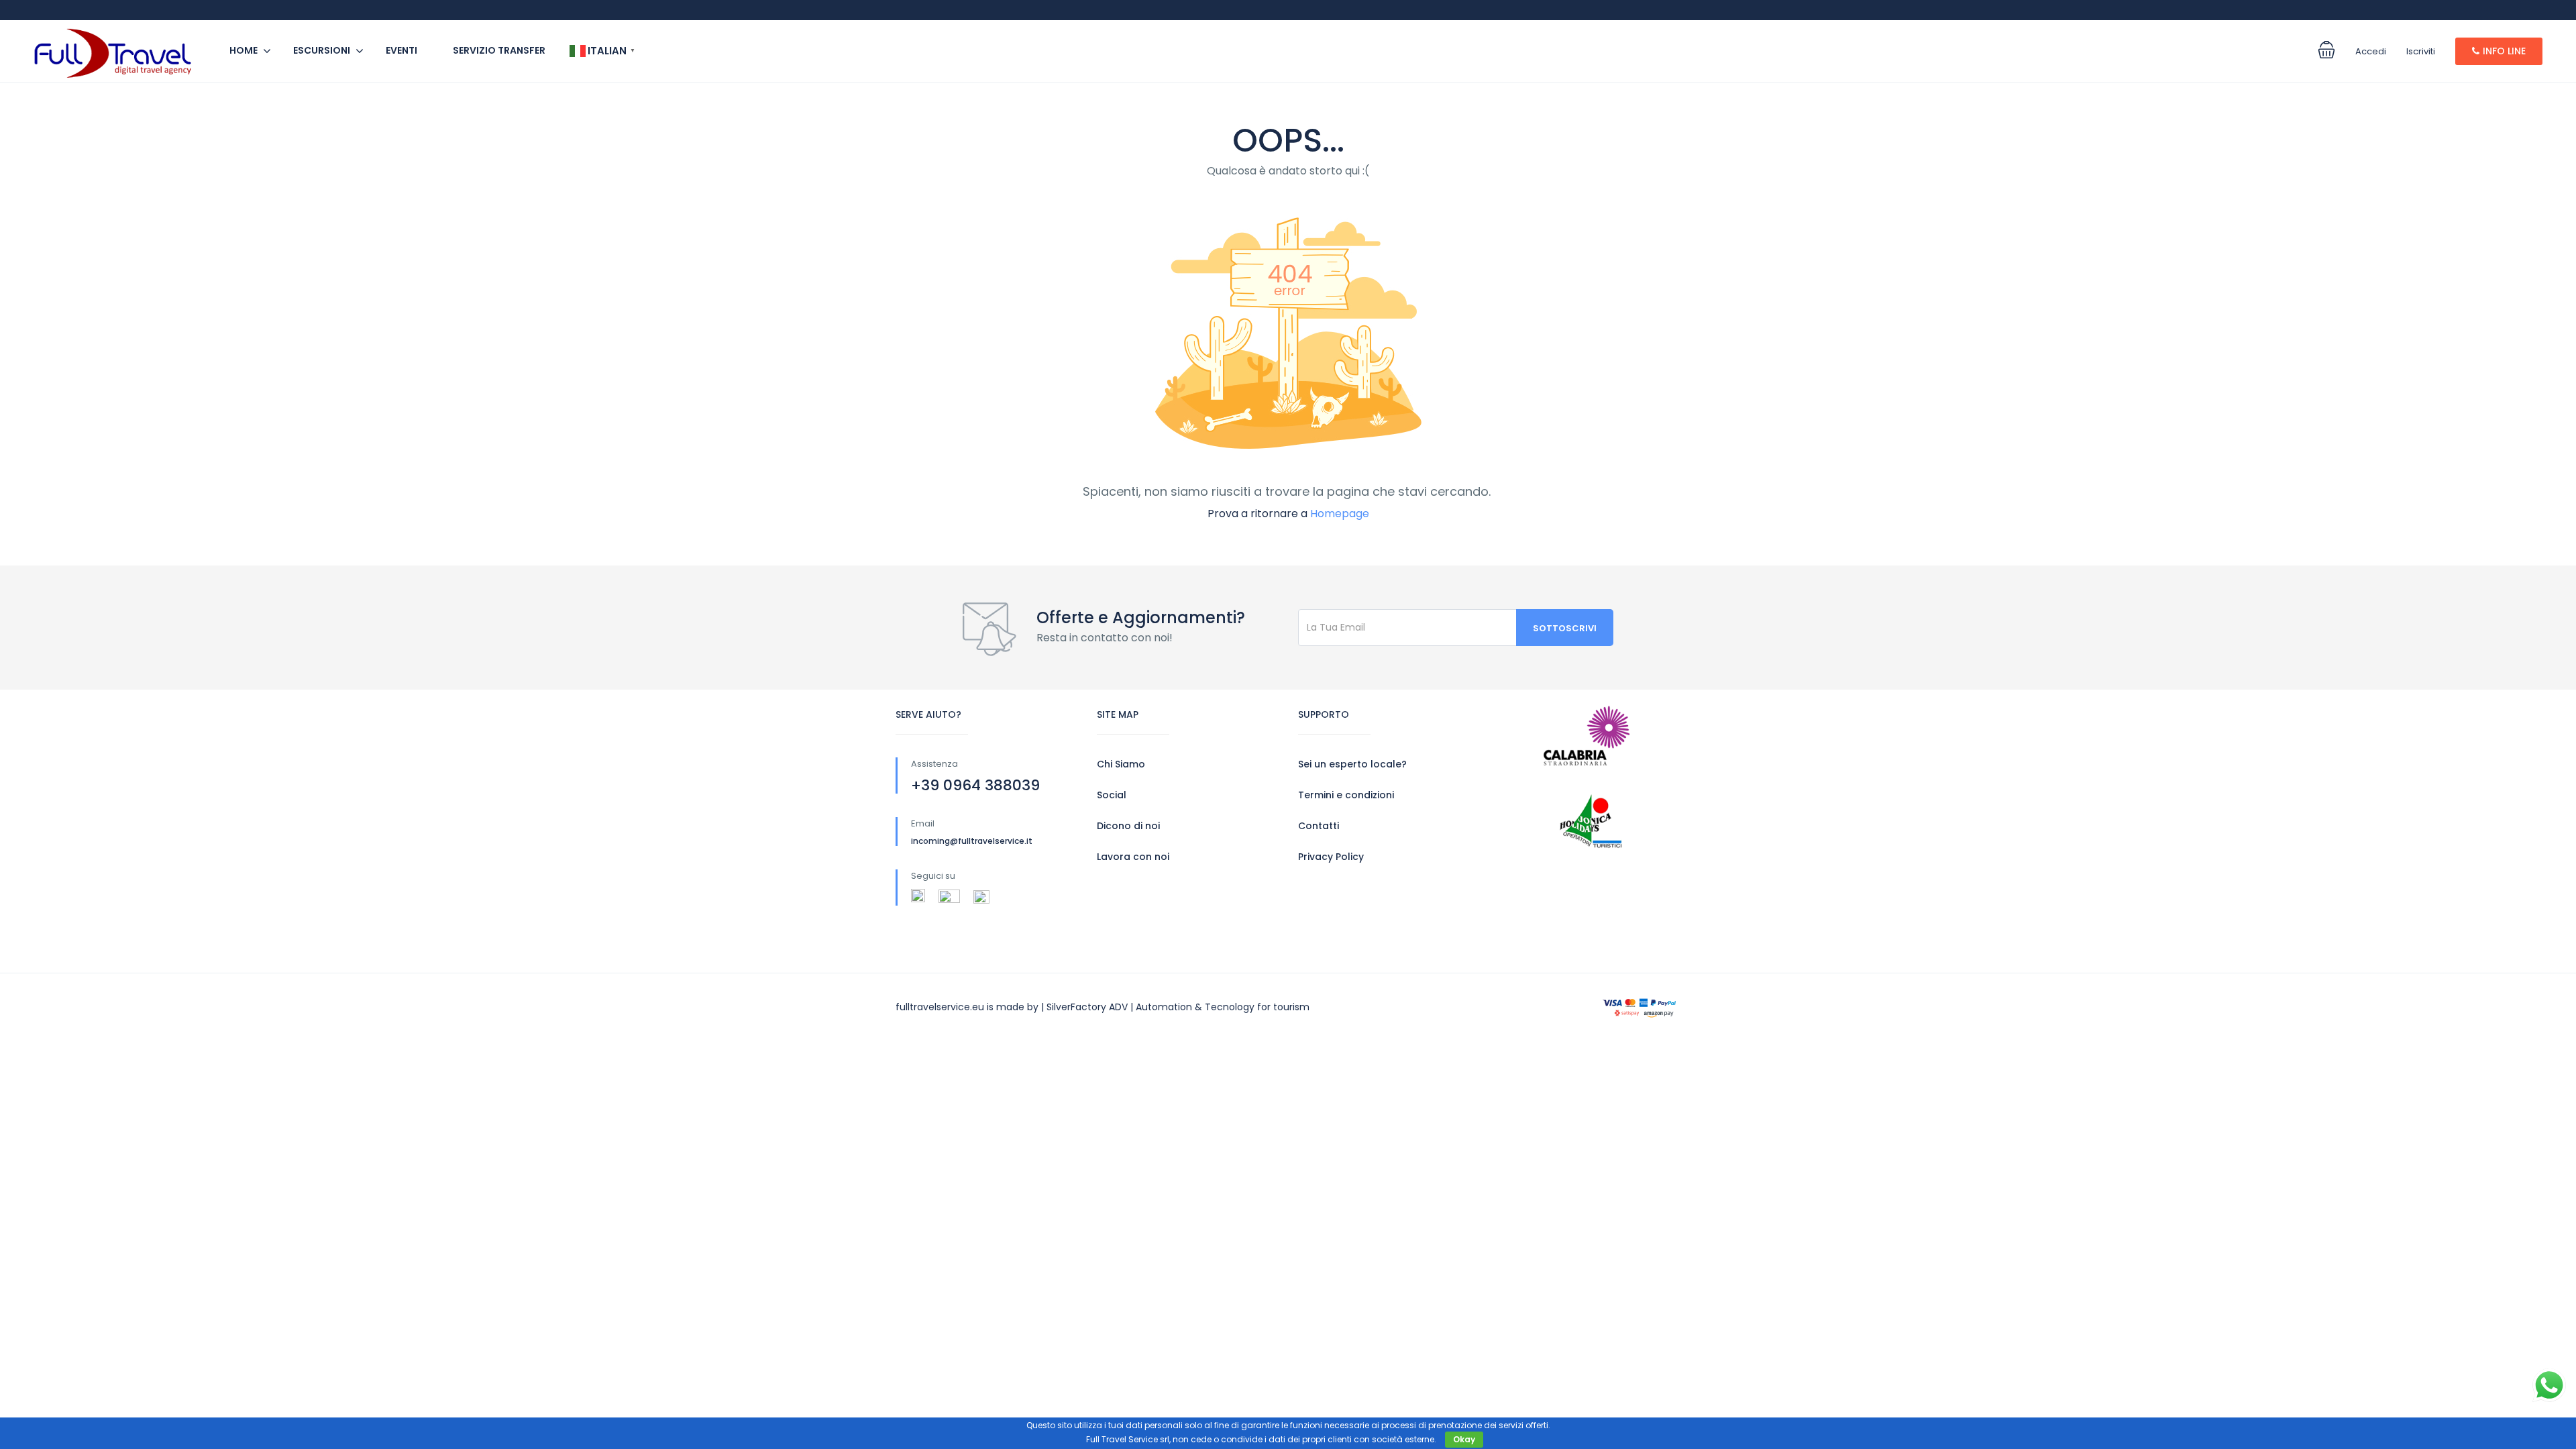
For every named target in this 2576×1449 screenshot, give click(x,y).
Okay (1464, 1439)
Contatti (1319, 826)
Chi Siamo (1121, 764)
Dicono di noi (1128, 826)
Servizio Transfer (499, 50)
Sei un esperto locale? (1352, 764)
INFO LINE (2504, 51)
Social (1112, 795)
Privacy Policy (1331, 857)
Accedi (2371, 51)
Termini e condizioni (1346, 795)
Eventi (401, 50)
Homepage (1340, 514)
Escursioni (322, 50)
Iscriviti (2421, 51)
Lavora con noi (1133, 857)
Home (244, 50)
